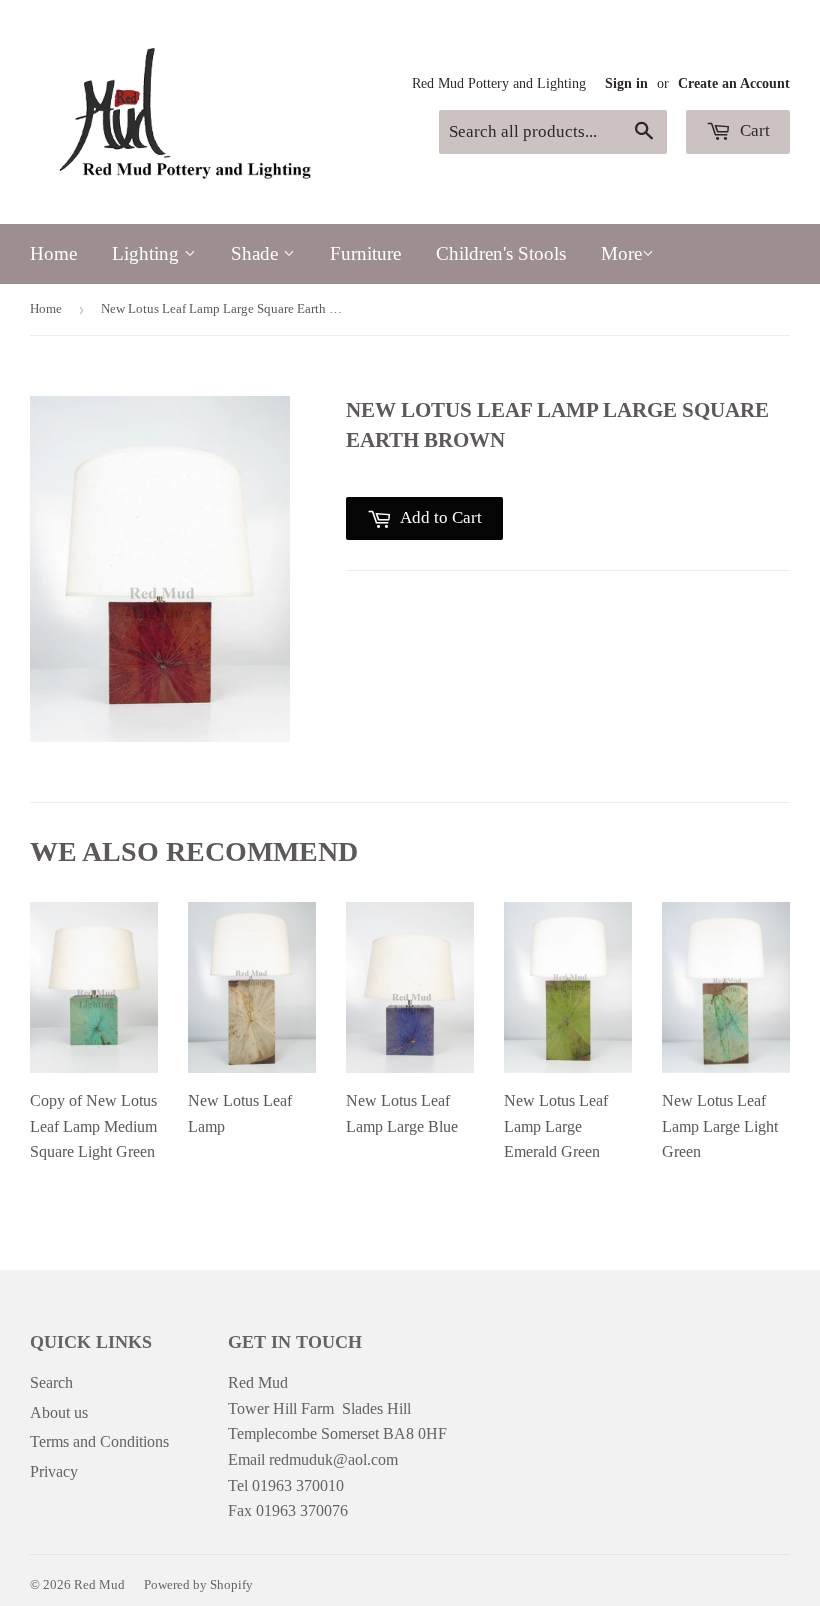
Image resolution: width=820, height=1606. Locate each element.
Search (51, 1382)
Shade (257, 253)
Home (53, 253)
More (621, 253)
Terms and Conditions (99, 1441)
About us (59, 1412)
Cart (753, 130)
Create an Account (734, 83)
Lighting (148, 253)
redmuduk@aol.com (333, 1459)
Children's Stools (501, 253)
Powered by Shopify (198, 1584)
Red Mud (99, 1584)
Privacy (54, 1471)
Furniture (365, 253)
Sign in (626, 83)
